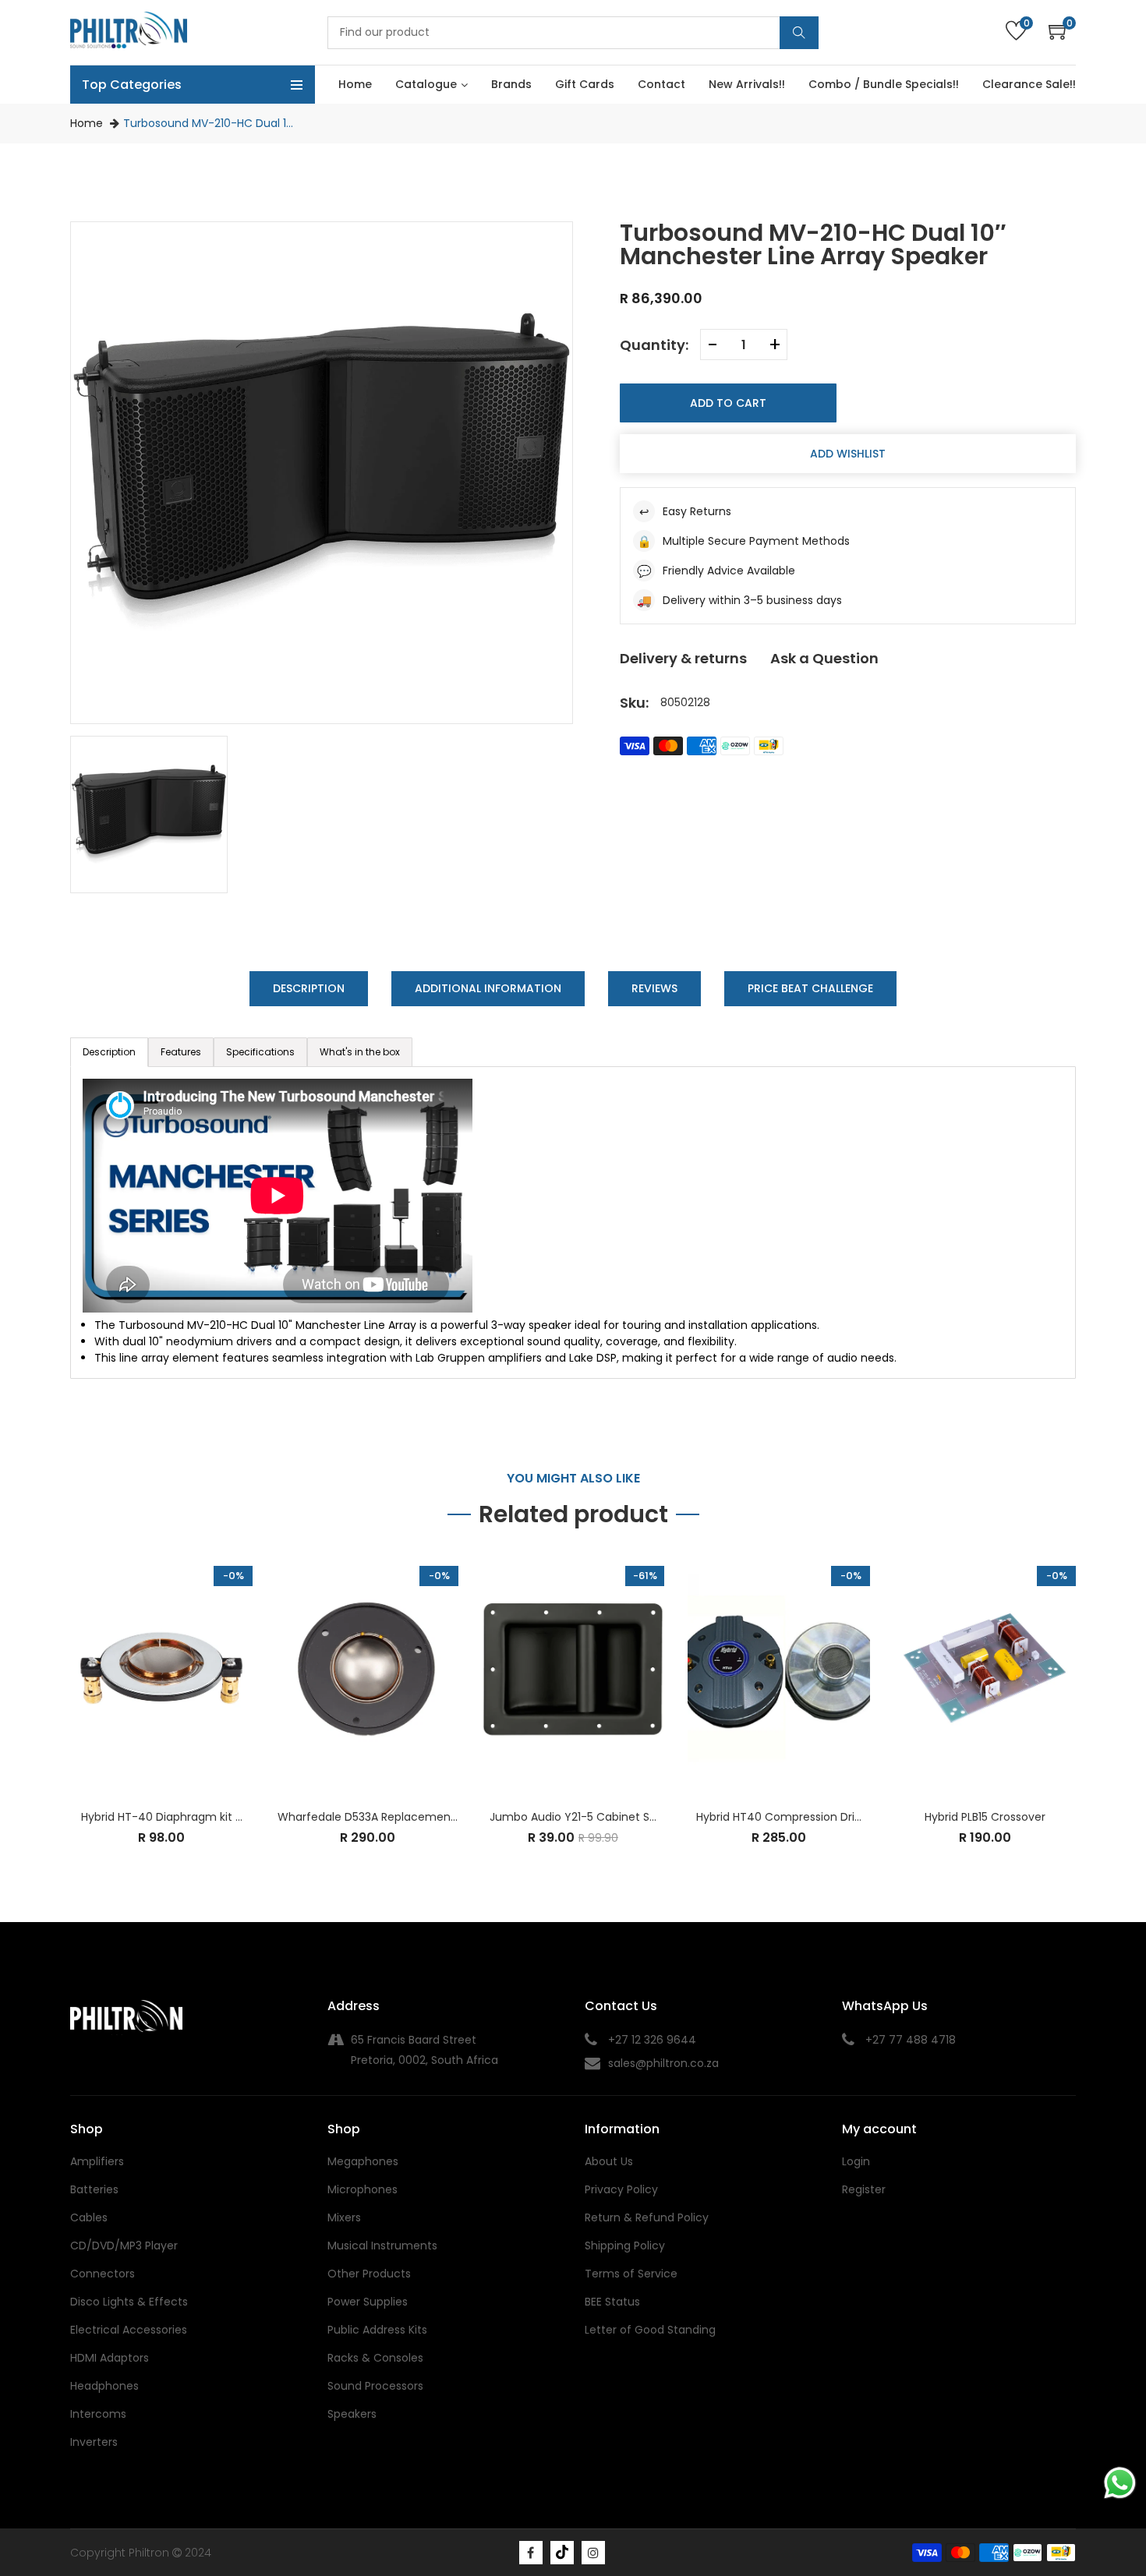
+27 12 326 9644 (652, 2040)
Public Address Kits (377, 2330)
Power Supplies (368, 2302)
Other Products (369, 2274)
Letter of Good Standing (650, 2330)
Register (864, 2189)
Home (87, 123)
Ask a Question (824, 658)
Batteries (94, 2189)
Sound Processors (375, 2386)
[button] (1062, 32)
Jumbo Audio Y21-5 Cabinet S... (573, 1817)
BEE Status (612, 2302)
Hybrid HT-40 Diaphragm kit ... (162, 1817)
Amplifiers (97, 2161)
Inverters (94, 2442)
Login (856, 2161)
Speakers (352, 2414)
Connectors (103, 2274)
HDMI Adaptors (110, 2358)
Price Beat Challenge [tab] (810, 988)
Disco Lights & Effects (129, 2302)
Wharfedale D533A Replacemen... (368, 1817)
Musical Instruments (382, 2246)
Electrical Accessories (129, 2330)
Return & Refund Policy (647, 2217)
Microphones (363, 2189)
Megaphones (363, 2161)
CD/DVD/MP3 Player (124, 2246)
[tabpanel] (573, 1223)
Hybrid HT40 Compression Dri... (779, 1817)
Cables (89, 2217)
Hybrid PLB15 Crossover (985, 1817)
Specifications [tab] (260, 1052)
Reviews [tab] (654, 988)
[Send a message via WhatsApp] (1120, 2483)
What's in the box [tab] (360, 1052)
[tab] (181, 1052)
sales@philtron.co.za (663, 2063)
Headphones (104, 2386)
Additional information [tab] (488, 988)
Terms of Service (631, 2274)
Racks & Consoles (375, 2358)
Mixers (344, 2217)
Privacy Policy (621, 2189)
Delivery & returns (683, 658)
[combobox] (573, 33)
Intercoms (98, 2414)
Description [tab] (309, 988)
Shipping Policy (625, 2246)
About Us (609, 2161)
